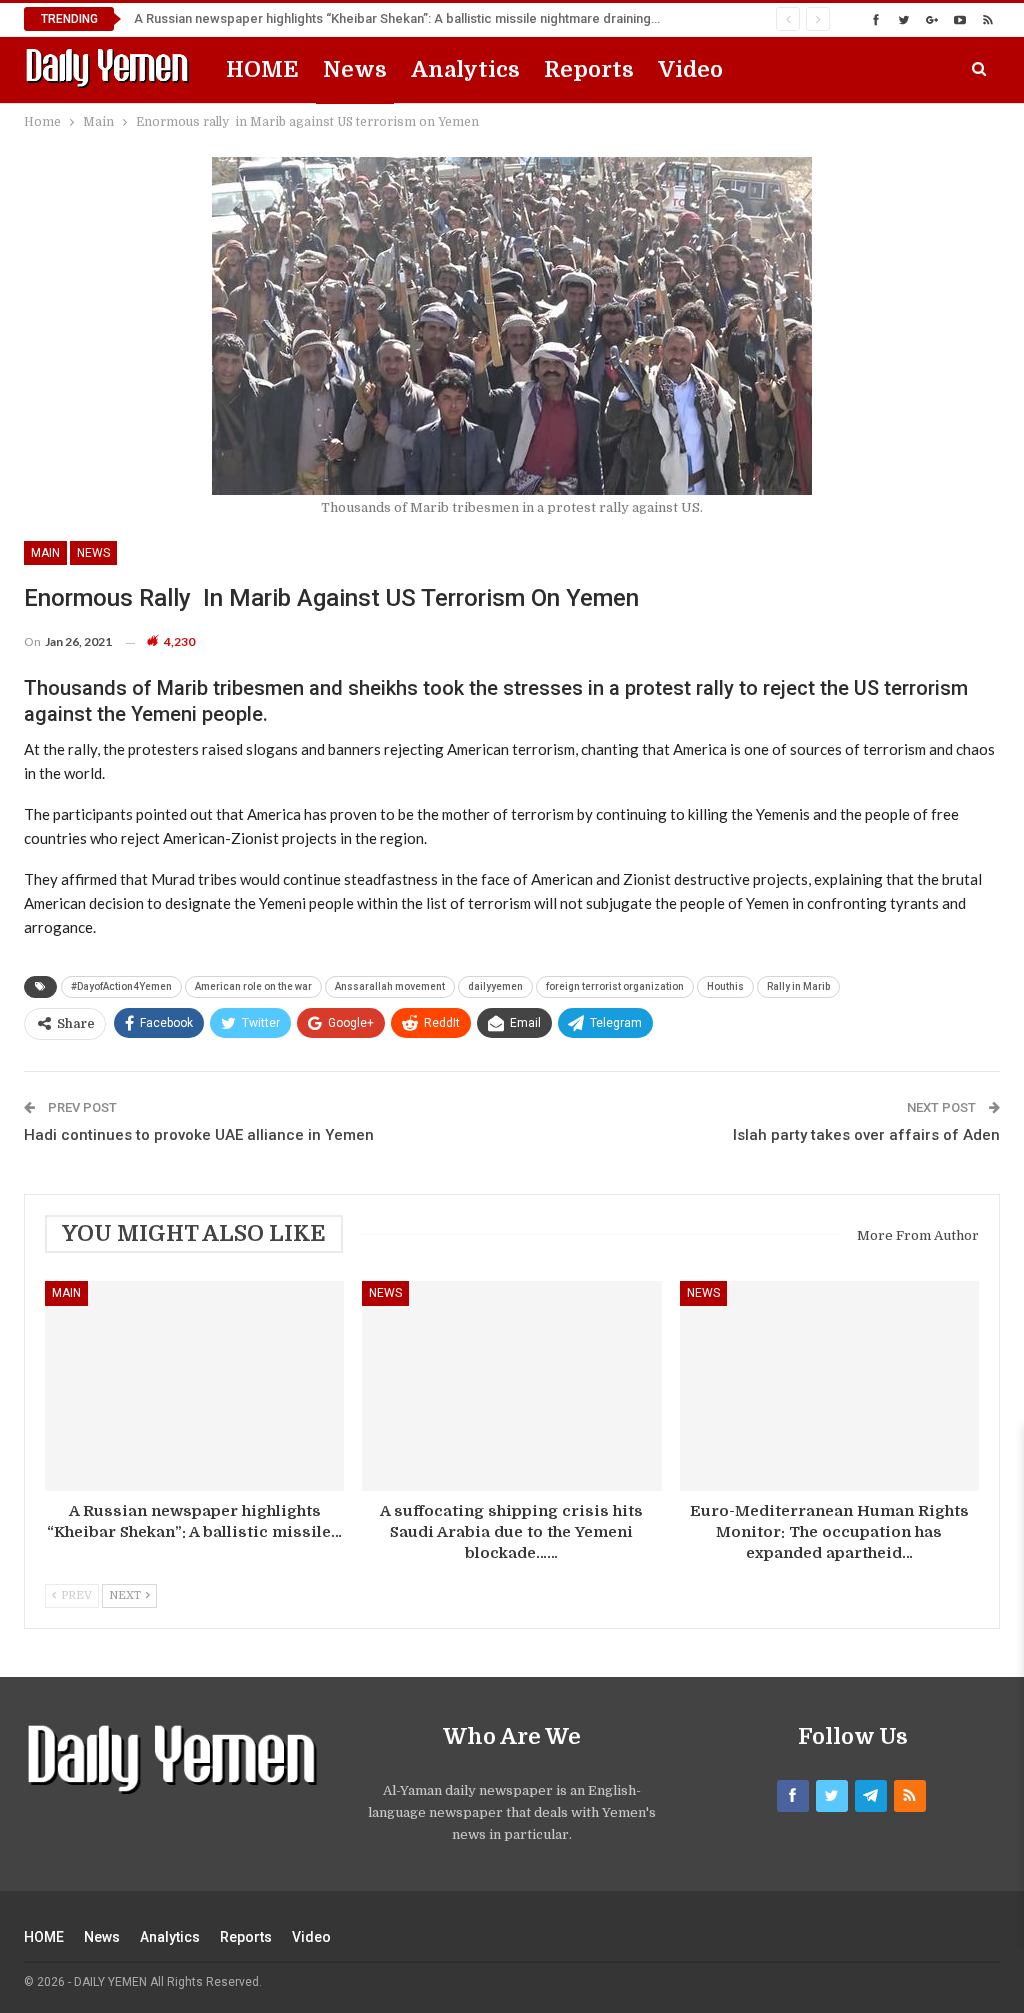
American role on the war (253, 986)
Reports (589, 69)
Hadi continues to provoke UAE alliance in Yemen (199, 1135)
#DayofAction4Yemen (121, 986)
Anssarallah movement (390, 986)
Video (690, 69)
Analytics (465, 69)
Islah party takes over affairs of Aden (866, 1135)
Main (45, 553)
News (355, 69)
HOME (262, 69)
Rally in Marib (798, 986)
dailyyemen (495, 986)
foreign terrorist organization (615, 986)
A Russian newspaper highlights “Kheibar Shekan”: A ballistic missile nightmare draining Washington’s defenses (463, 18)
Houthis (725, 986)
